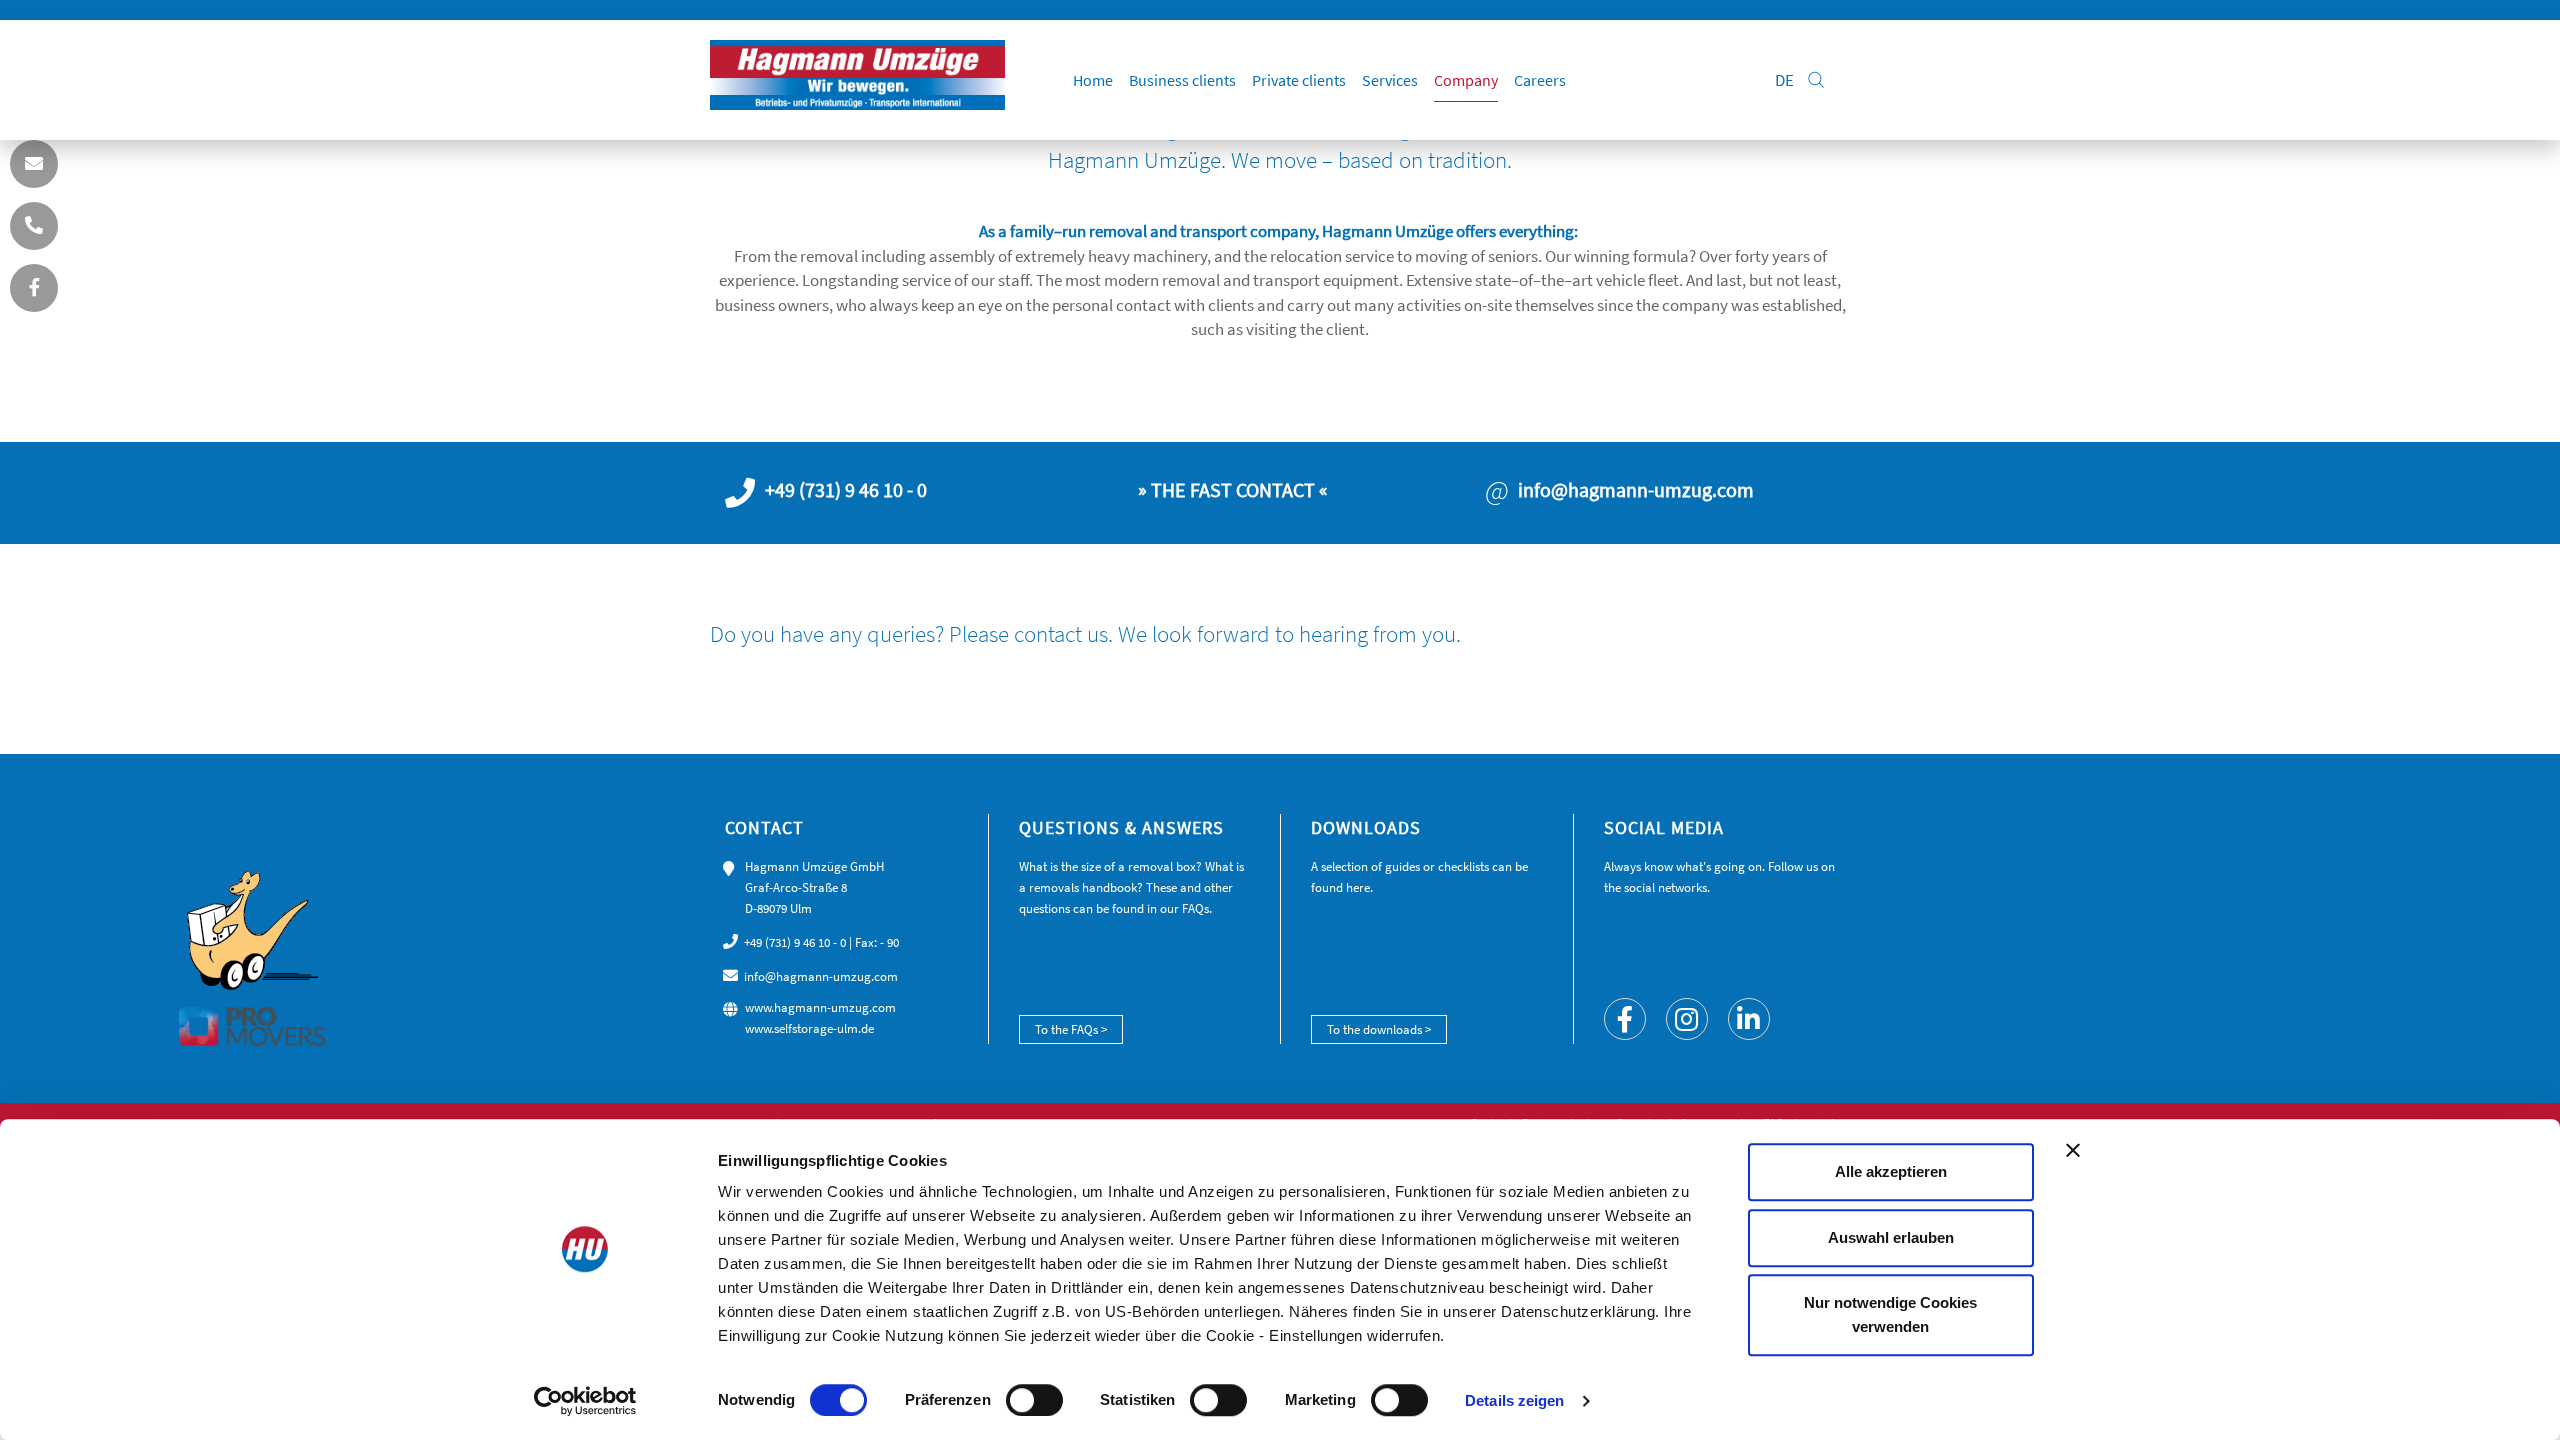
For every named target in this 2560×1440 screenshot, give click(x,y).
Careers (1540, 80)
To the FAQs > (1071, 1029)
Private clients (1299, 80)
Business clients (1182, 80)
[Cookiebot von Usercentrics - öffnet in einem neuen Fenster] (585, 1401)
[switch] (1034, 1400)
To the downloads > (1379, 1029)
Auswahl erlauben (1891, 1237)
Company (1466, 80)
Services (1390, 80)
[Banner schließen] (2073, 1150)
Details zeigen (1514, 1400)
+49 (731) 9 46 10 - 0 (795, 942)
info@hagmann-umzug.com (821, 976)
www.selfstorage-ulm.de (809, 1028)
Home (1093, 80)
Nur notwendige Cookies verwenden (1890, 1314)
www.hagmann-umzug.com (820, 1007)
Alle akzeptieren (1891, 1171)
